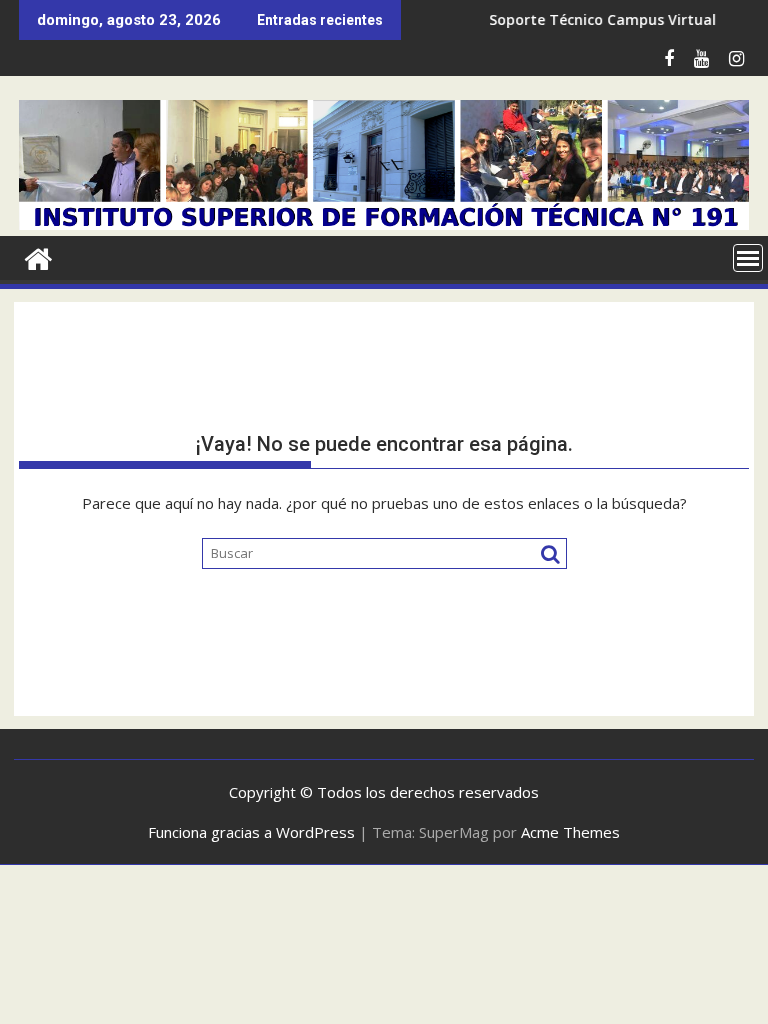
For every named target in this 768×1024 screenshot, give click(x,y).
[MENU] (748, 258)
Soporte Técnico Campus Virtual (585, 19)
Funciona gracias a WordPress (251, 832)
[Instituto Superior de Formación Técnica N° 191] (384, 224)
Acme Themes (570, 832)
